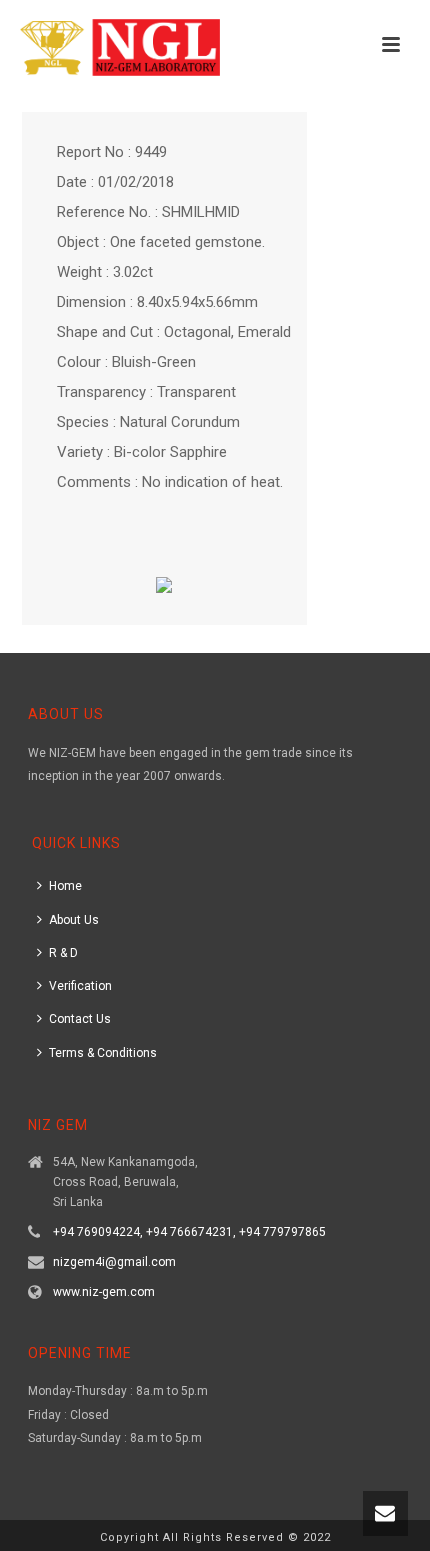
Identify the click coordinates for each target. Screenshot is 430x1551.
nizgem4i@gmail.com (114, 1262)
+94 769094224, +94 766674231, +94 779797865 (189, 1232)
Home (65, 886)
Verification (80, 986)
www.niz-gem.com (104, 1292)
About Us (74, 920)
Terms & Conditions (103, 1053)
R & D (63, 953)
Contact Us (80, 1019)
